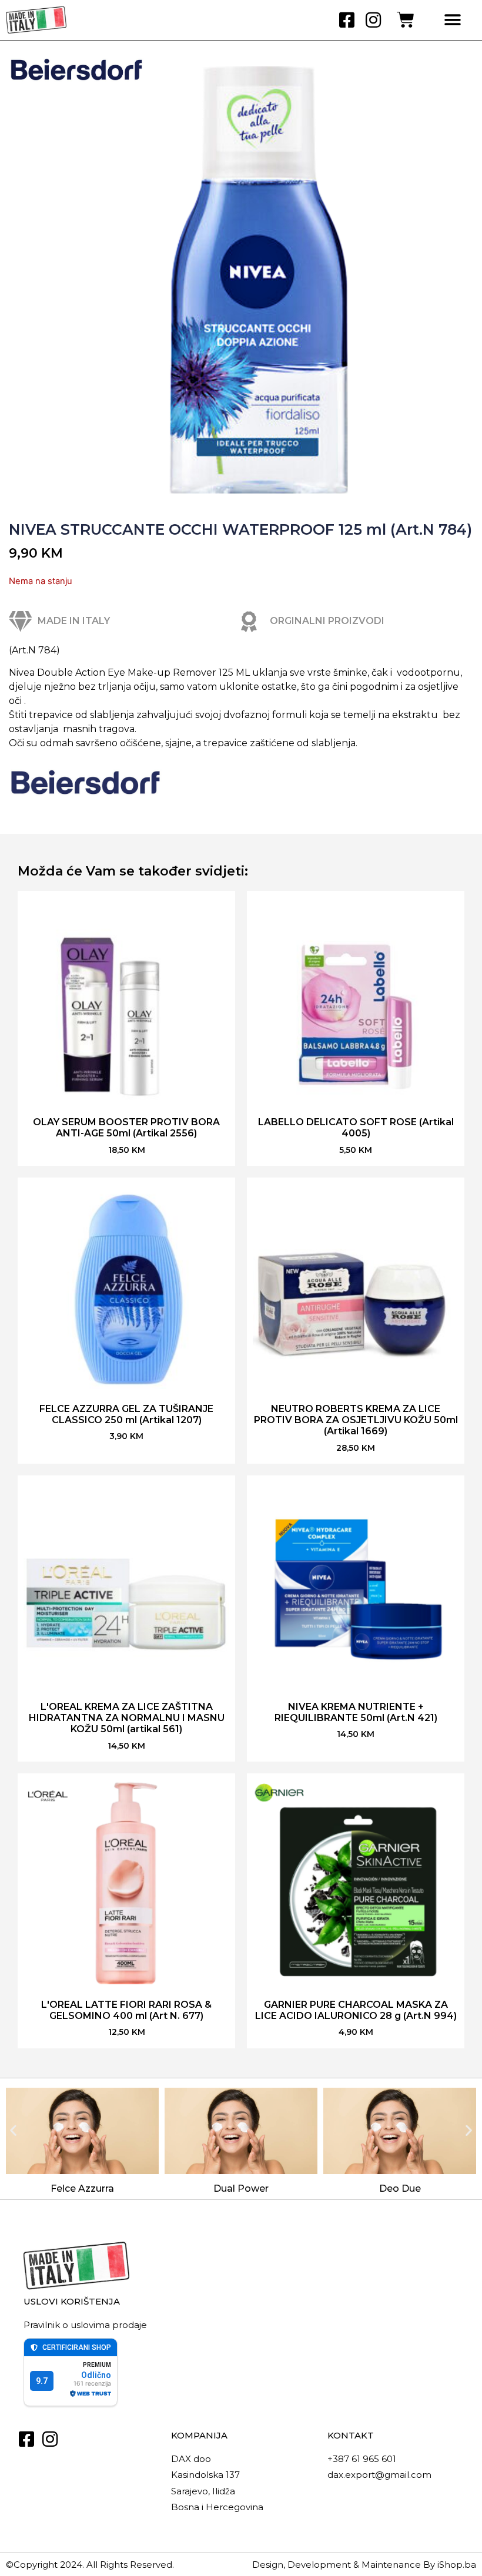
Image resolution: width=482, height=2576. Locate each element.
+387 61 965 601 (362, 2459)
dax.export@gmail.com (379, 2475)
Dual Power (241, 2188)
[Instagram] (373, 20)
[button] (453, 20)
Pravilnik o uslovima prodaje (85, 2325)
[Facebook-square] (347, 20)
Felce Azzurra (82, 2188)
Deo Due (400, 2188)
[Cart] (406, 20)
